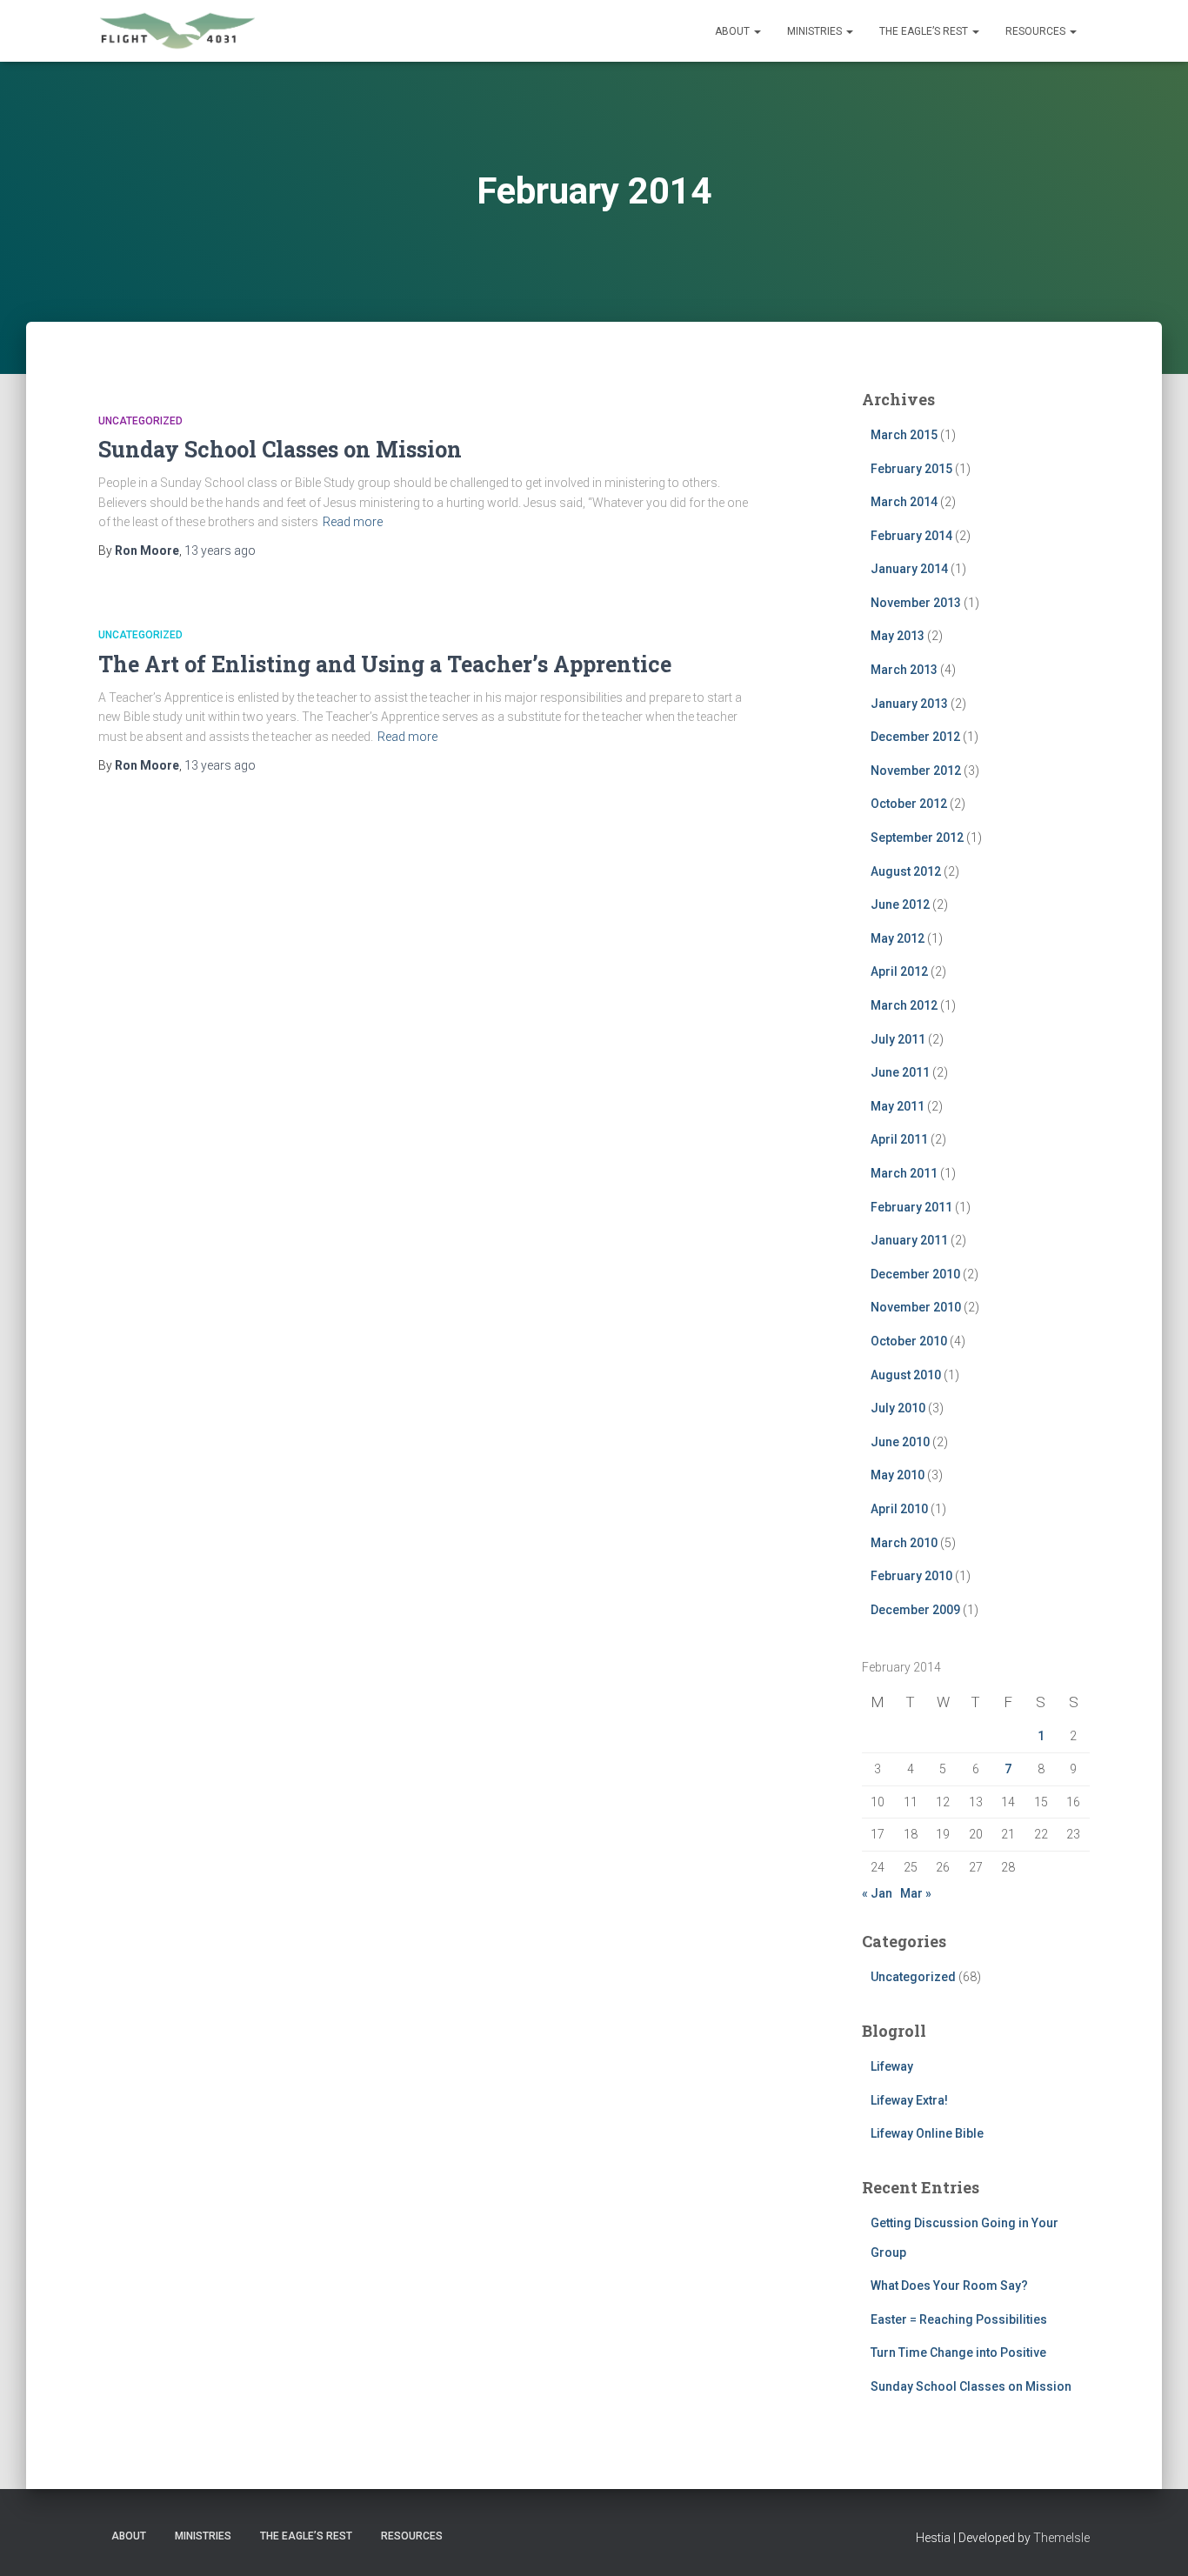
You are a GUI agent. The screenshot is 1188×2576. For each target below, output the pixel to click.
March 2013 (904, 670)
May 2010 (898, 1475)
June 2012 (900, 904)
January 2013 (909, 704)
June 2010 (900, 1442)
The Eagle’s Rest (925, 31)
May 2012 (898, 938)
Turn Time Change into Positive (958, 2352)
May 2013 (898, 636)
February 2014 (911, 536)
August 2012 (906, 871)
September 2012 (917, 838)
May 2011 (898, 1106)
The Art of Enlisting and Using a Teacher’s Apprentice (385, 664)
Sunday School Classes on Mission (280, 449)
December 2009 (915, 1610)
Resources (1037, 31)
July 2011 (898, 1039)
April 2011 (899, 1139)
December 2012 (915, 737)
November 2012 (916, 771)
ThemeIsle (1061, 2538)
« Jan (877, 1893)
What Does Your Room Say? (949, 2286)
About (734, 31)
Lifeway (892, 2066)
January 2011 (909, 1240)
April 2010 (899, 1509)
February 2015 (911, 469)
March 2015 (904, 435)
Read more (353, 522)
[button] (757, 31)
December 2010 (915, 1274)
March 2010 (904, 1543)
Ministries (816, 31)
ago (220, 551)
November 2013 (916, 603)
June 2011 (900, 1072)
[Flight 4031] (177, 31)
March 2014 (904, 502)
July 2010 (898, 1408)
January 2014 (909, 569)
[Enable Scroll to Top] (1154, 2541)
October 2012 (909, 804)
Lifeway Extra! (909, 2100)
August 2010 (906, 1375)
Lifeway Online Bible (927, 2133)
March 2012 (904, 1005)
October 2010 (909, 1341)
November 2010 (916, 1307)
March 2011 (904, 1173)
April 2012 (899, 971)
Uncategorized (140, 421)
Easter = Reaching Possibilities (959, 2319)
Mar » (916, 1893)
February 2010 (911, 1576)
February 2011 (911, 1207)
